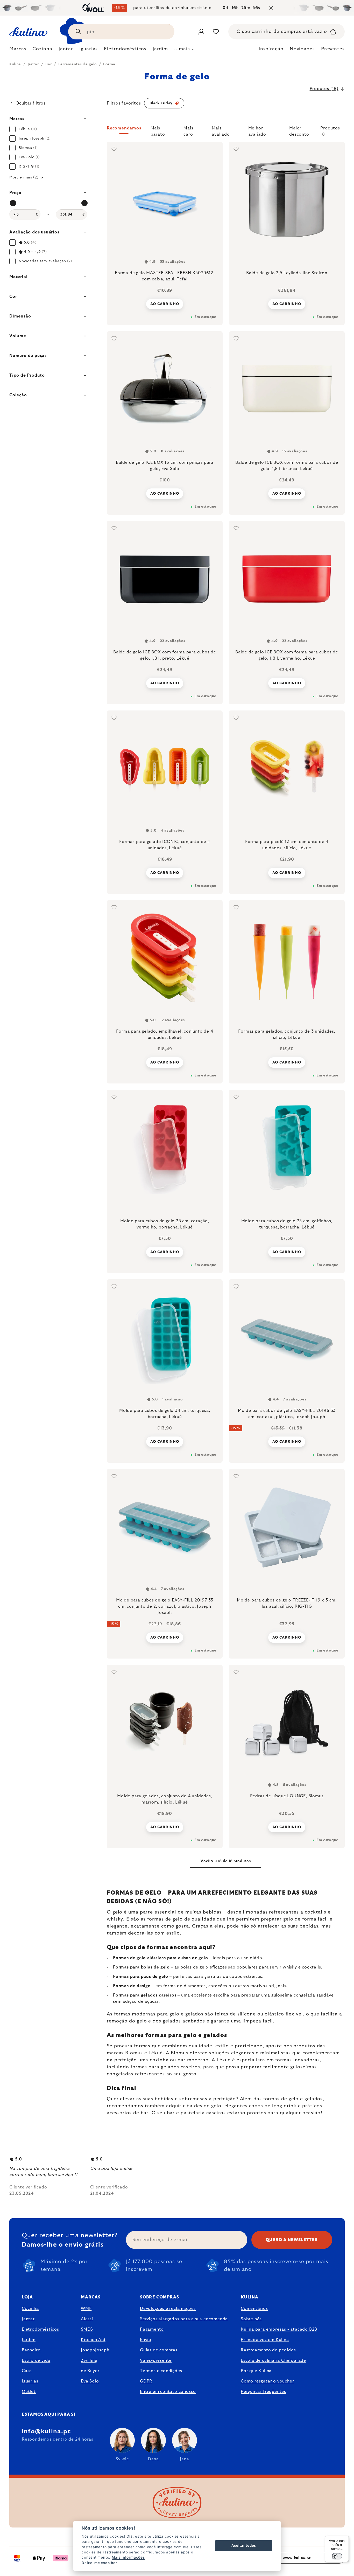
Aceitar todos (244, 2545)
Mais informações (128, 2557)
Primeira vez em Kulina (265, 2340)
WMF (86, 2309)
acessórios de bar (128, 2113)
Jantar (28, 2319)
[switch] (337, 2556)
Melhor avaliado (257, 130)
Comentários (254, 2309)
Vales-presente (156, 2360)
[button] (226, 131)
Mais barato (158, 130)
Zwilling (89, 2360)
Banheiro (31, 2350)
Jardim (29, 2340)
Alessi (87, 2319)
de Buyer (90, 2371)
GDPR (146, 2381)
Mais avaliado (221, 130)
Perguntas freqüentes (263, 2392)
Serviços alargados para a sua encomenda (184, 2319)
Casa (27, 2371)
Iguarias (30, 2381)
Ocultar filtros (31, 103)
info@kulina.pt (46, 2432)
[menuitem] (18, 50)
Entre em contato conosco (168, 2392)
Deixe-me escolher (99, 2563)
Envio (146, 2340)
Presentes (333, 49)
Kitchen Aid (93, 2340)
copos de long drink (273, 2106)
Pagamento (152, 2329)
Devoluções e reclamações (168, 2309)
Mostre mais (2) (24, 177)
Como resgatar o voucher (267, 2381)
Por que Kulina (256, 2371)
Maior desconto (299, 130)
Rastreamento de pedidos (268, 2350)
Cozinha (30, 2309)
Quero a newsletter (292, 2240)
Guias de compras (159, 2350)
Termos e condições (161, 2371)
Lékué (156, 2053)
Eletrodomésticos (40, 2329)
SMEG (87, 2329)
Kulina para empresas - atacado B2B (279, 2329)
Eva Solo (90, 2381)
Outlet (29, 2392)
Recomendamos (124, 128)
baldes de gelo (204, 2106)
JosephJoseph (95, 2350)
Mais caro (188, 130)
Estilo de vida (36, 2360)
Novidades (302, 49)
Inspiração (271, 49)
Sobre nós (251, 2319)
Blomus (134, 2053)
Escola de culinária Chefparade (273, 2360)
